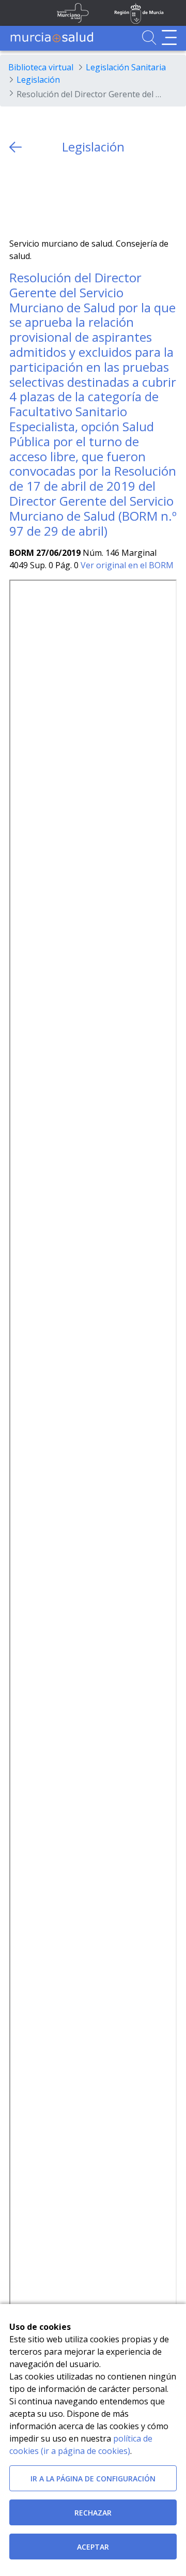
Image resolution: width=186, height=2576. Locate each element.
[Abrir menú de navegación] (169, 37)
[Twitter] (17, 196)
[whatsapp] (58, 196)
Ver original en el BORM (127, 565)
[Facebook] (37, 196)
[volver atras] (16, 147)
